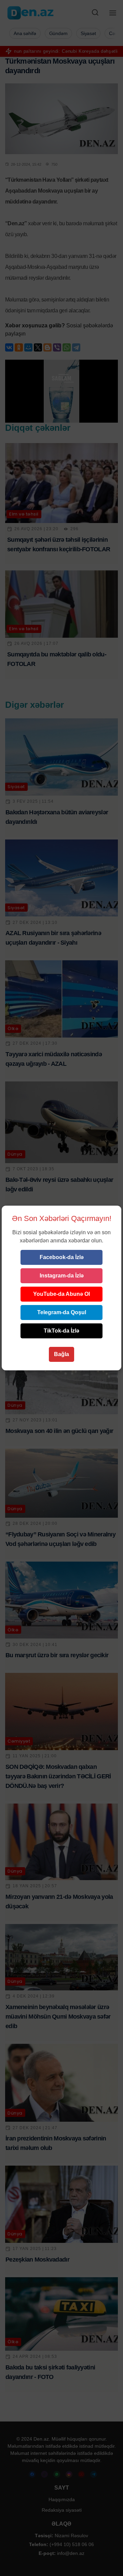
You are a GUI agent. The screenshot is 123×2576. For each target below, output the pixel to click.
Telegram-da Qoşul (62, 1312)
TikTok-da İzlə (61, 1331)
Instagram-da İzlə (62, 1276)
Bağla (61, 1354)
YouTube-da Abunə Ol (61, 1294)
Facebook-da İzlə (62, 1257)
